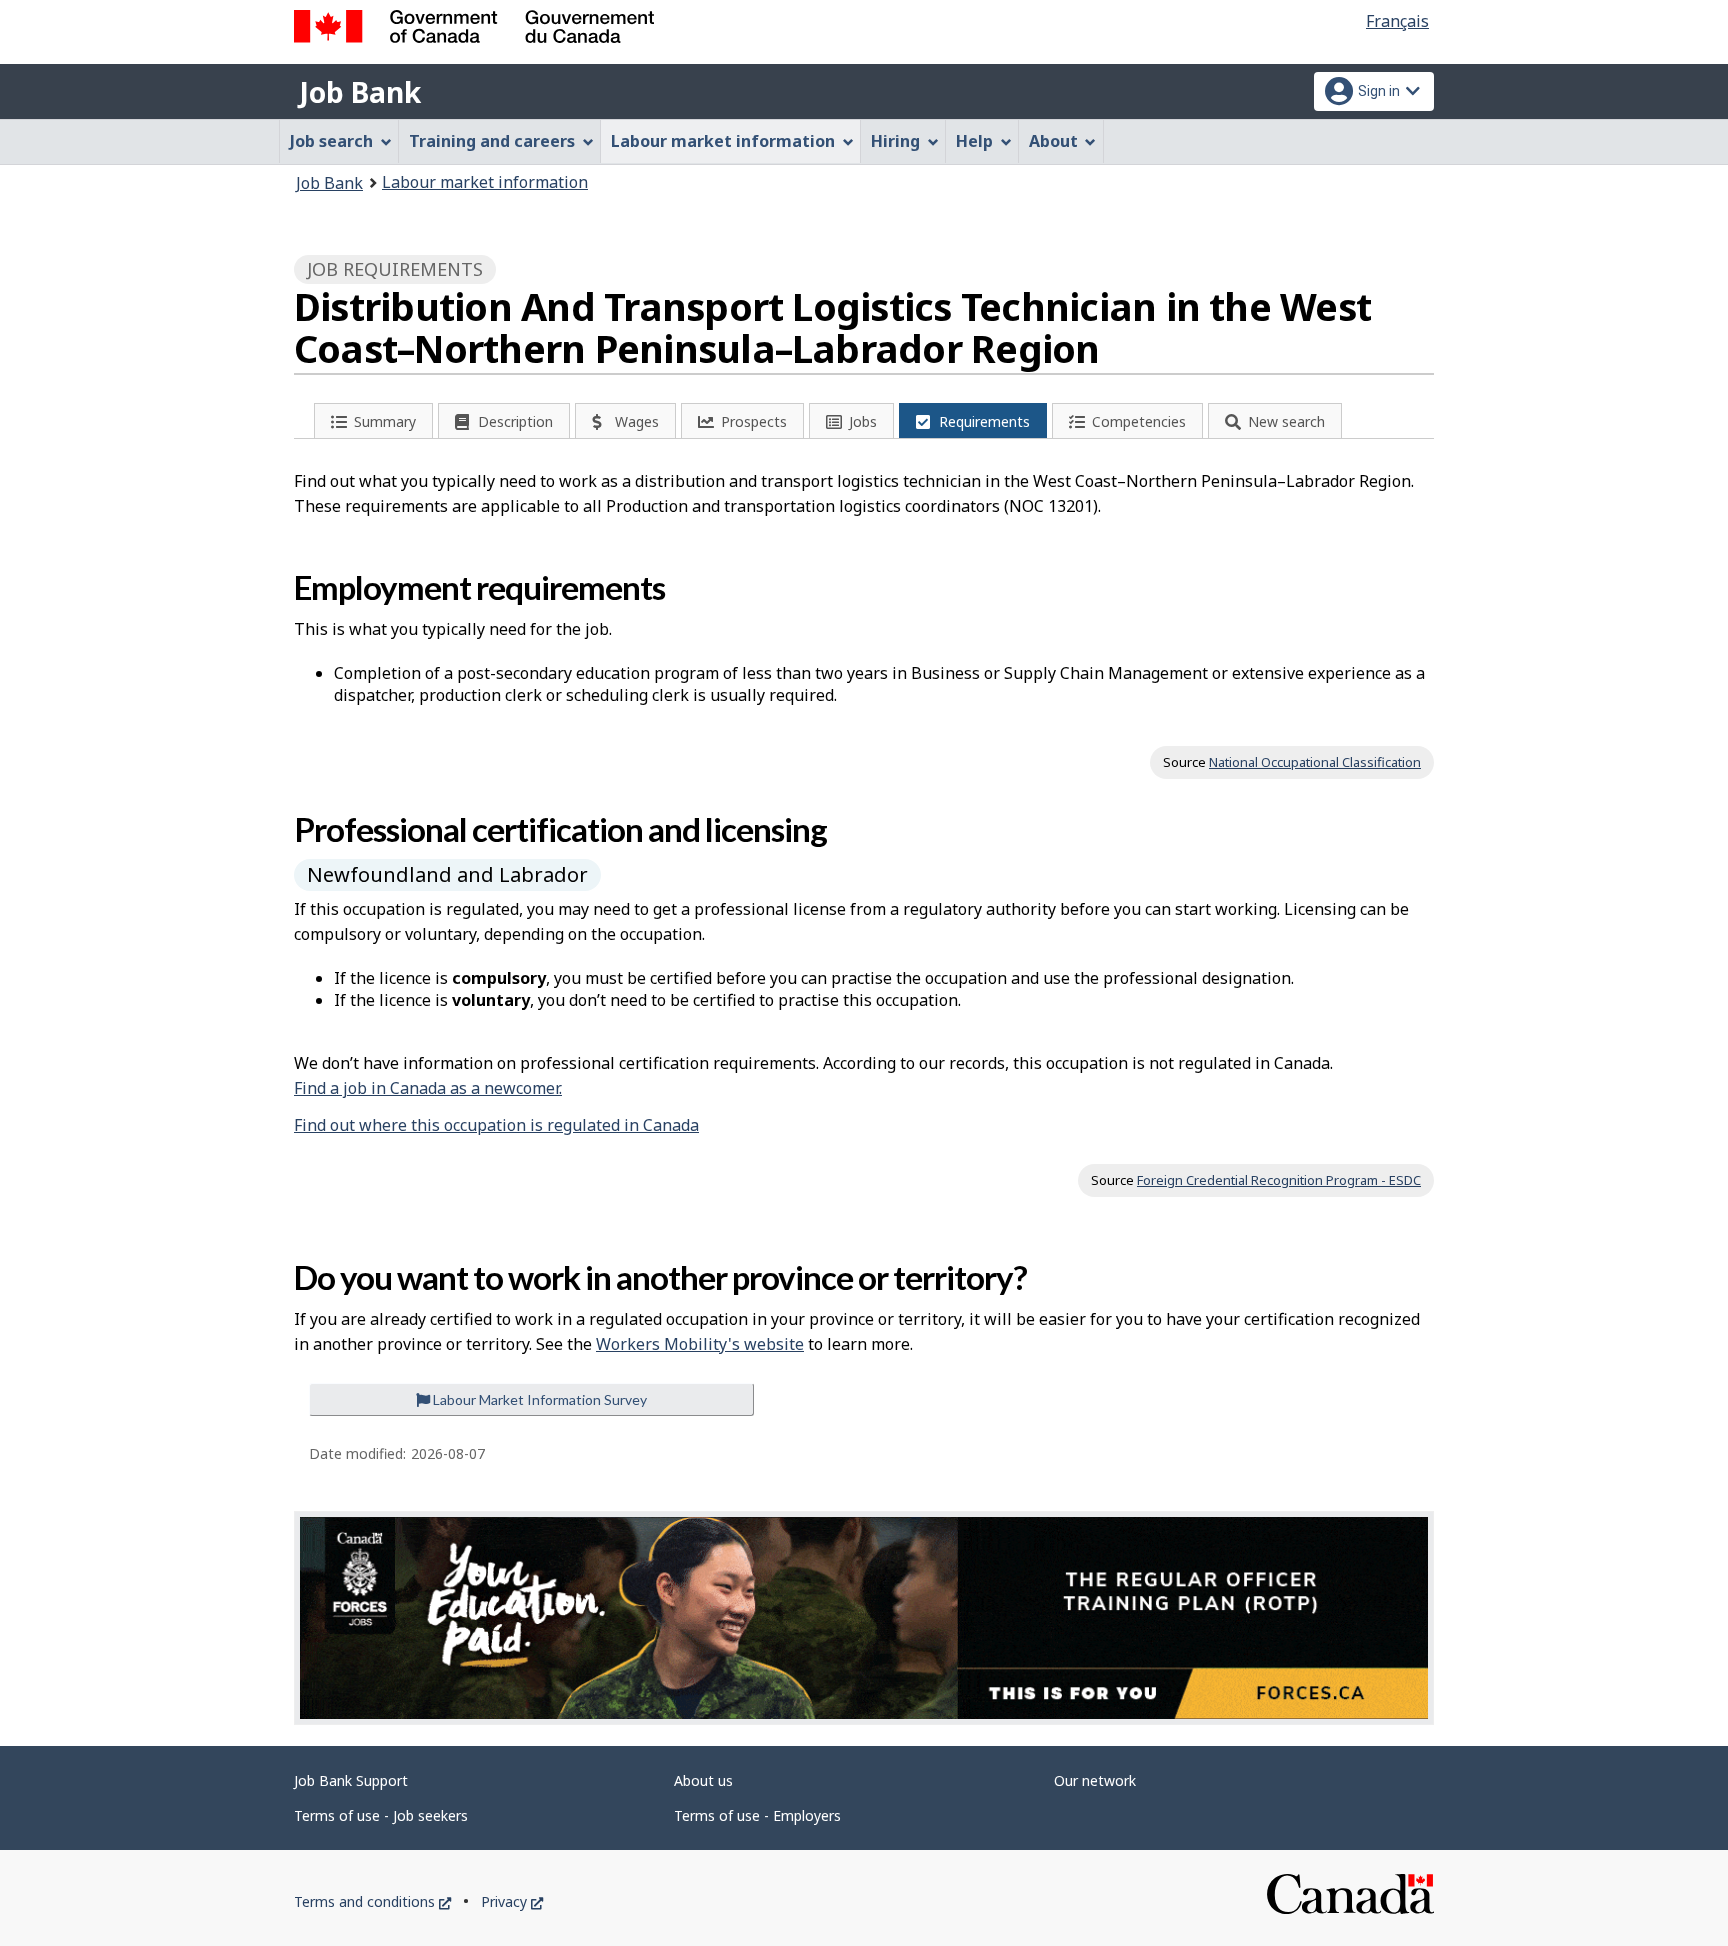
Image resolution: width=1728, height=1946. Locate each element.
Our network (1095, 1780)
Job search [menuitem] (331, 141)
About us (703, 1780)
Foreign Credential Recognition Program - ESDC (1279, 1180)
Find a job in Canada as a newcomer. (428, 1088)
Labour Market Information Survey (538, 1399)
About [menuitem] (1053, 141)
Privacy (512, 1901)
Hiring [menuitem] (895, 141)
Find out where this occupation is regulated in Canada (496, 1125)
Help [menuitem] (974, 141)
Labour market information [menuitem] (723, 141)
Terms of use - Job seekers (381, 1815)
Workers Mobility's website (700, 1344)
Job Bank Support (351, 1780)
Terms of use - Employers (757, 1815)
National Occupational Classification (1315, 762)
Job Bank (360, 92)
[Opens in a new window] (864, 1618)
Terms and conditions (372, 1901)
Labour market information (485, 182)
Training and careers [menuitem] (492, 141)
